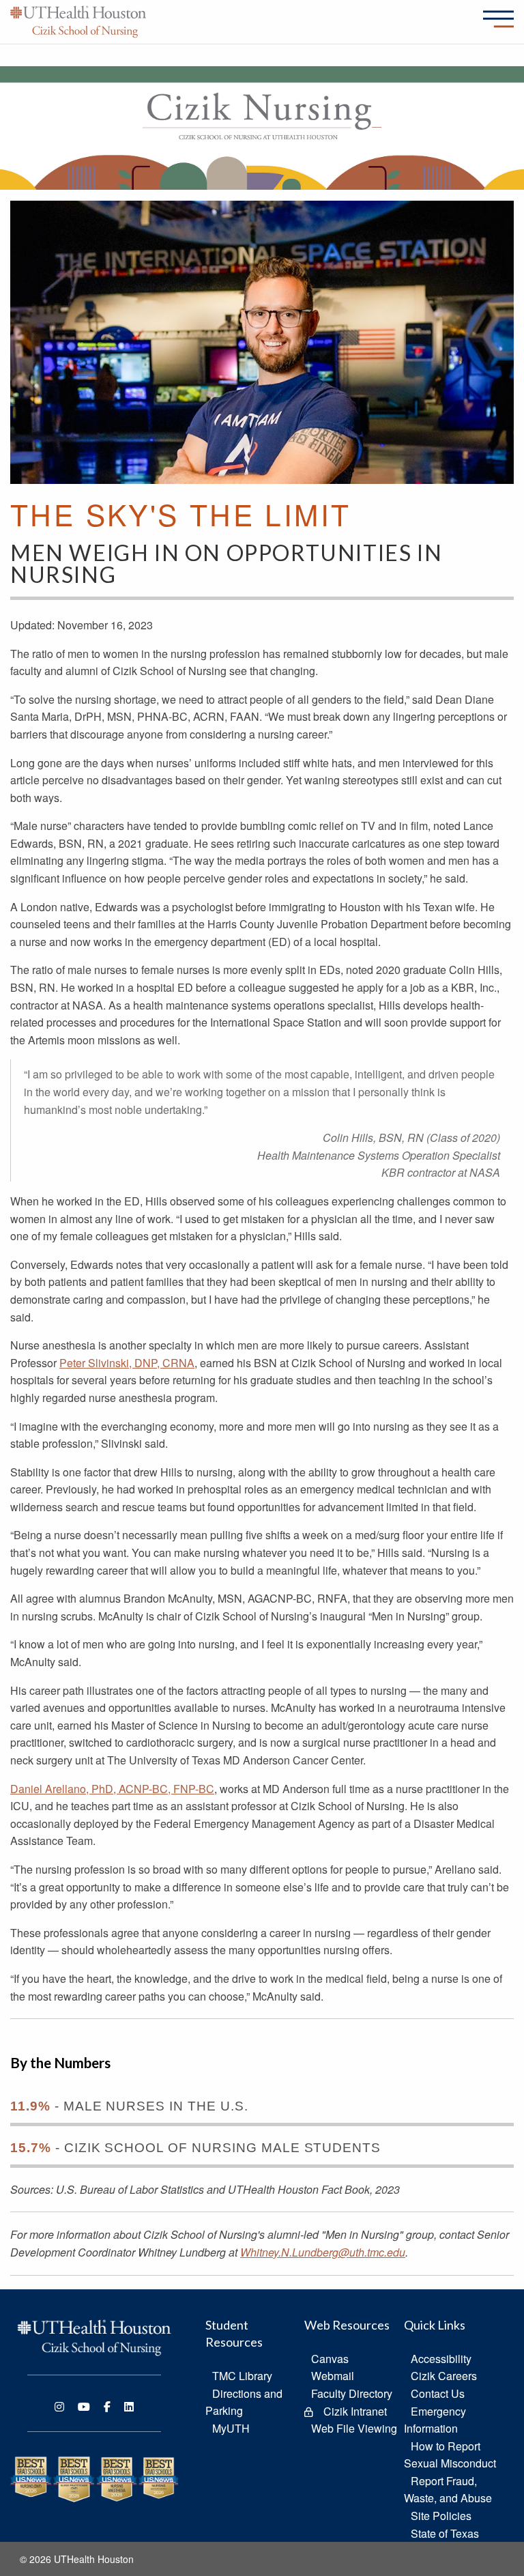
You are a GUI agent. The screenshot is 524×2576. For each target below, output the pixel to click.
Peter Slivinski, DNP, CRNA (127, 1363)
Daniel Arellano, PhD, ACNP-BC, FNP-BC (112, 1789)
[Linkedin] (129, 2407)
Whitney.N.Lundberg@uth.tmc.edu (323, 2252)
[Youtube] (84, 2407)
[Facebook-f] (107, 2407)
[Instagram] (59, 2407)
